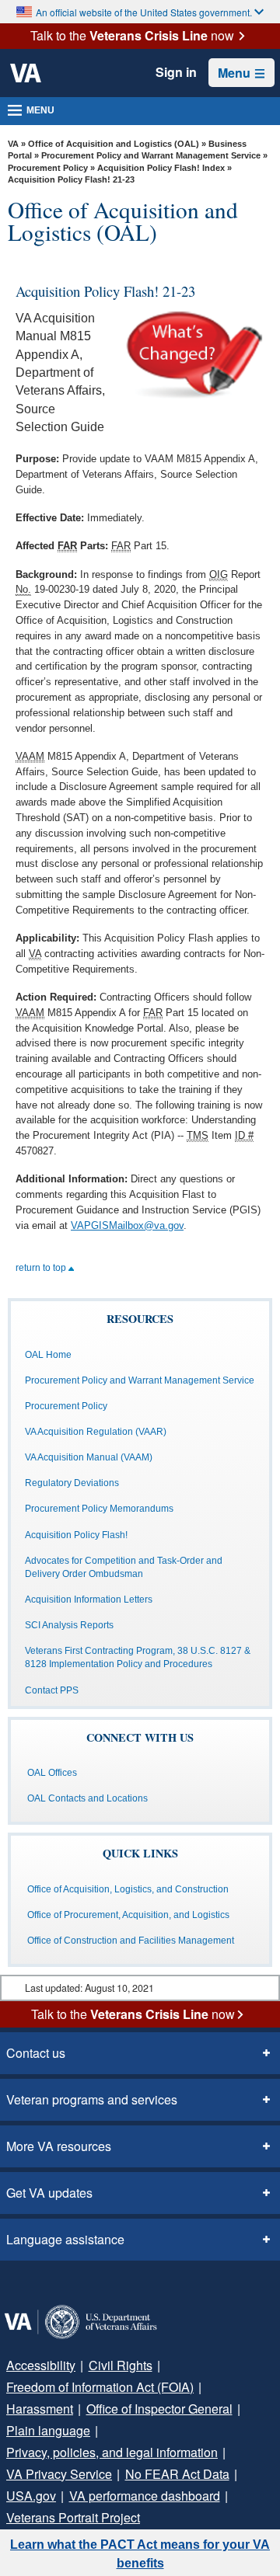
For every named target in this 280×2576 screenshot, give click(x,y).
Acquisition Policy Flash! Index (161, 168)
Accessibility (41, 2365)
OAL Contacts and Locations (87, 1798)
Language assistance (65, 2239)
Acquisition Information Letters (89, 1600)
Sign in (176, 72)
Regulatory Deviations (72, 1483)
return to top (42, 1268)
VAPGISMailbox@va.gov (127, 1225)
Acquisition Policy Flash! (76, 1535)
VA (13, 144)
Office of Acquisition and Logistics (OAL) (114, 144)
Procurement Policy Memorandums (99, 1509)
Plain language (48, 2430)
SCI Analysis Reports (69, 1625)
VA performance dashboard (145, 2496)
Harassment (40, 2409)
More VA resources (59, 2146)
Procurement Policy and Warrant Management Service (151, 155)
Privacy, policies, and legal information (112, 2452)
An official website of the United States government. (144, 12)
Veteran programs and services (92, 2099)
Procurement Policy (48, 168)
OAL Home (48, 1355)
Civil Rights (121, 2365)
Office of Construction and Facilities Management (131, 1941)
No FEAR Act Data (177, 2474)
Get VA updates (49, 2193)
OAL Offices (52, 1773)
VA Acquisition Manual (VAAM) (89, 1457)
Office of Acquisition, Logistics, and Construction (128, 1889)
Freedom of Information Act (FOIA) (100, 2387)
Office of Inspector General (159, 2409)
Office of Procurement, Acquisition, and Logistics (128, 1915)
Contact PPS (52, 1690)
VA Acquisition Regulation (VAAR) (96, 1432)
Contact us (36, 2053)
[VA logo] (26, 73)
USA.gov (31, 2496)
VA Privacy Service (59, 2474)
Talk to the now (132, 36)
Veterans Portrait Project (73, 2517)
